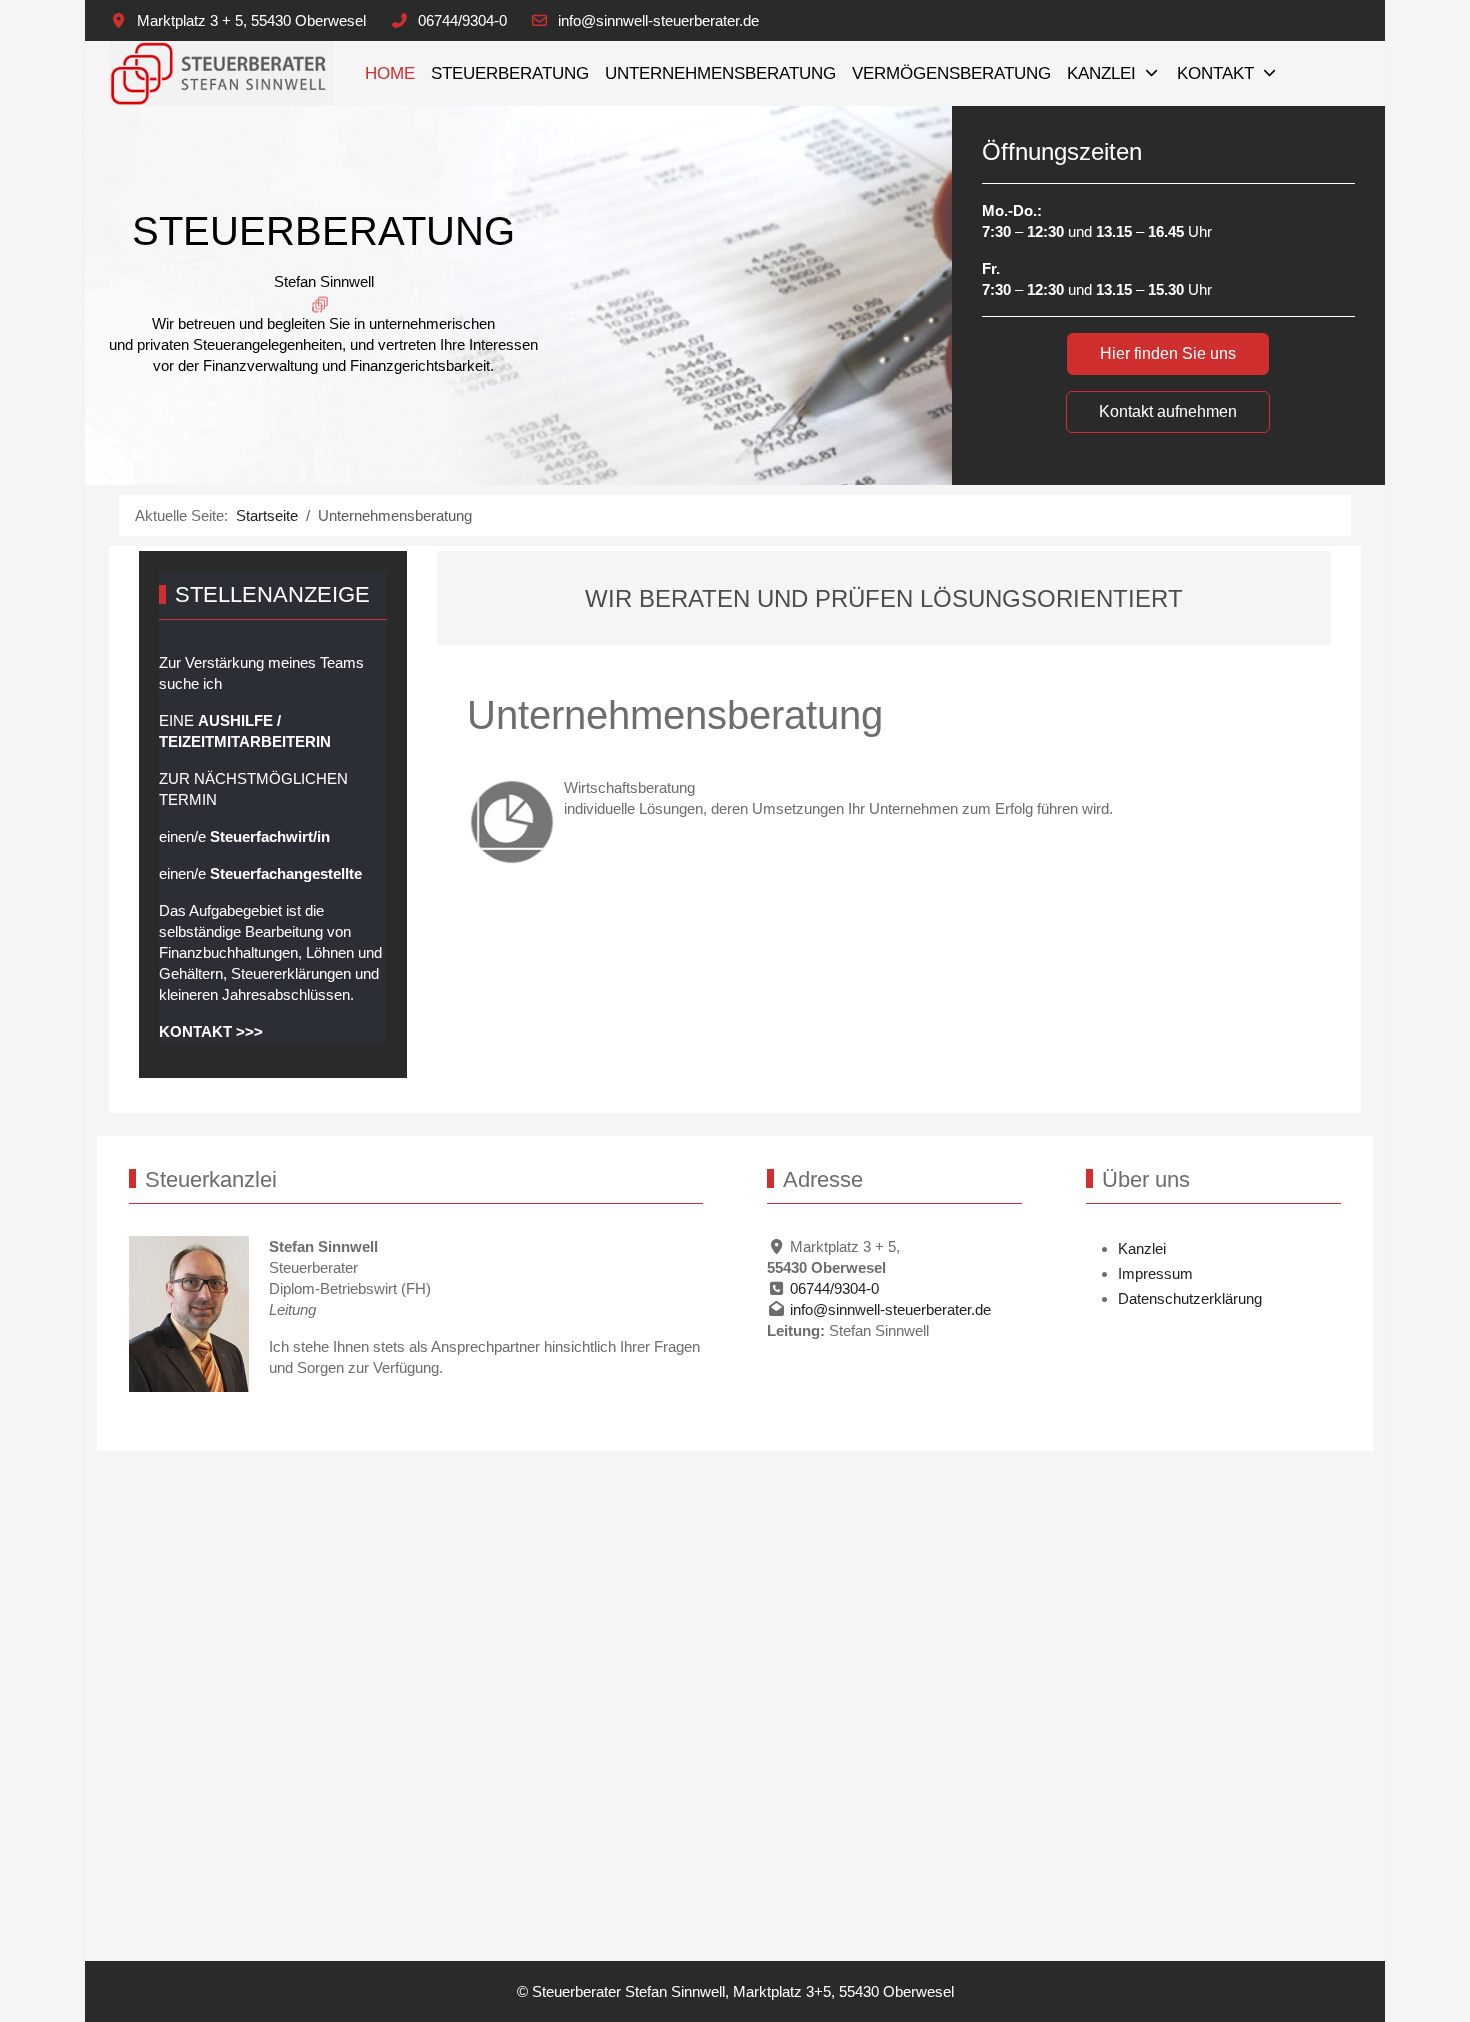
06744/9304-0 (462, 20)
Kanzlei (1142, 1248)
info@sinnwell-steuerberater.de (658, 20)
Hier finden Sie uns (1168, 353)
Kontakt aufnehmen (1168, 411)
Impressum (1155, 1273)
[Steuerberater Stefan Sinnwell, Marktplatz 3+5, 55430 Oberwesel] (221, 73)
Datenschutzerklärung (1190, 1298)
